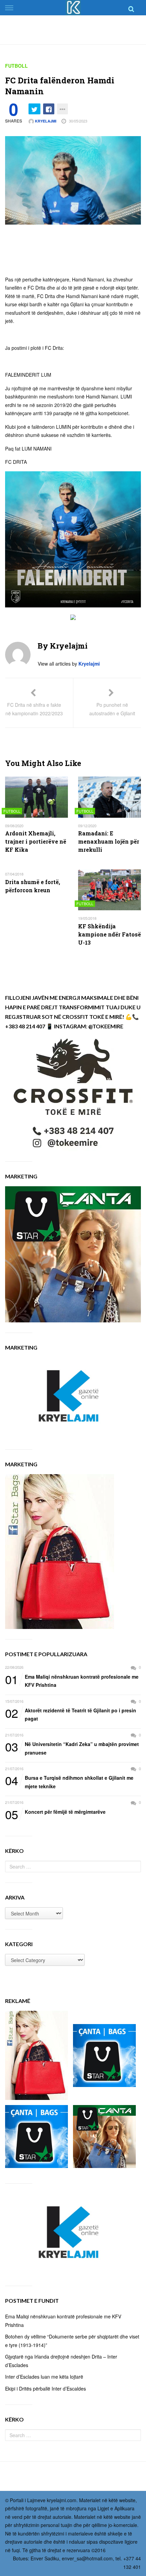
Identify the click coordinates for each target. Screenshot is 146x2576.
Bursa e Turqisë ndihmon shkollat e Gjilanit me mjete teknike (69, 1782)
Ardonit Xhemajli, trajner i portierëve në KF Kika (36, 841)
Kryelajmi (45, 121)
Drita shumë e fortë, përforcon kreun (33, 886)
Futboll (16, 66)
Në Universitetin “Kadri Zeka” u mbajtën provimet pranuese (72, 1748)
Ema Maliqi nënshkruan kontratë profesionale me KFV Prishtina (72, 1681)
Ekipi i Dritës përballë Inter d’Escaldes (45, 2388)
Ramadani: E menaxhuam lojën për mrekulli (109, 841)
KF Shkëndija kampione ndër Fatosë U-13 (109, 934)
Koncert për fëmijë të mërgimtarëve (55, 1812)
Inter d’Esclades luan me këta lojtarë (44, 2377)
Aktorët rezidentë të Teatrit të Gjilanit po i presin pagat (71, 1714)
